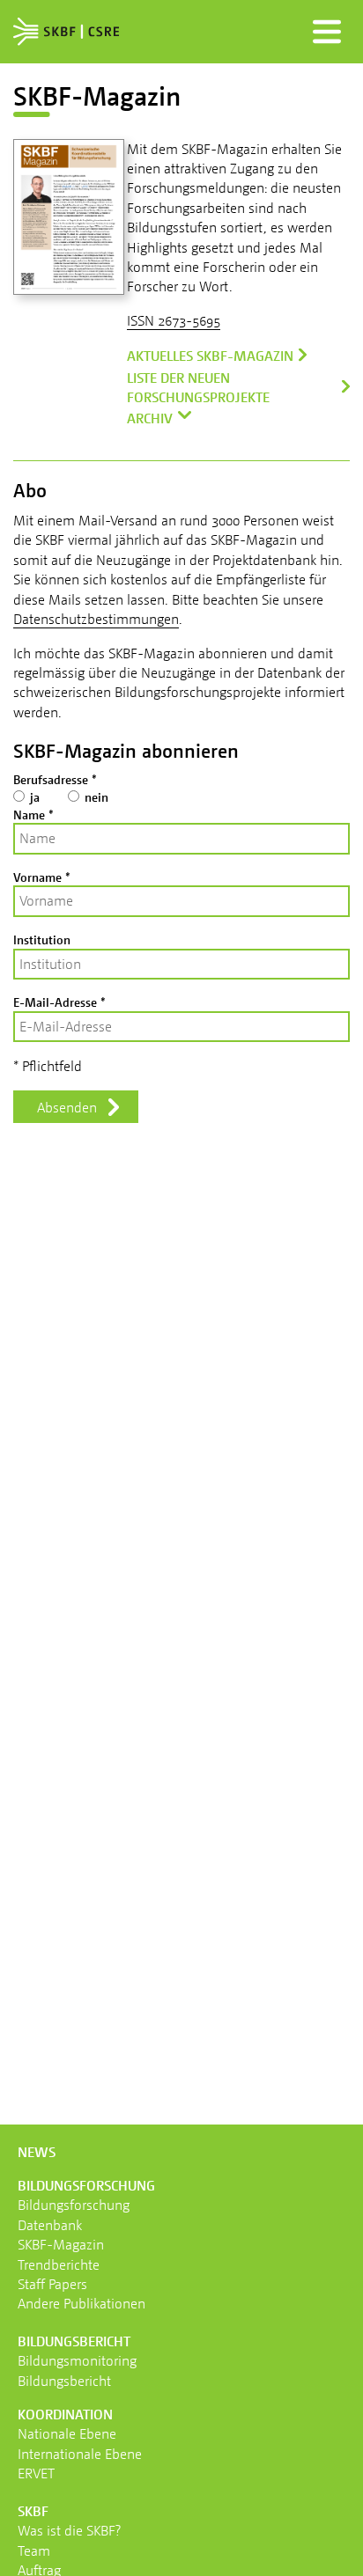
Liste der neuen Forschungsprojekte (198, 387)
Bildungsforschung (74, 2205)
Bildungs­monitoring (77, 2360)
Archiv (150, 418)
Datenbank (50, 2225)
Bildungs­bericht (74, 2341)
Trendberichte (59, 2264)
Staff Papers (52, 2284)
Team (34, 2550)
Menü (327, 32)
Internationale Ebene (80, 2454)
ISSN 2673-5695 (174, 320)
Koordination (65, 2414)
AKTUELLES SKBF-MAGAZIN (210, 356)
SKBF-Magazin (61, 2244)
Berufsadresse (55, 779)
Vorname (42, 877)
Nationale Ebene (67, 2433)
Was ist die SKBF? (69, 2530)
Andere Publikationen (81, 2303)
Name (33, 815)
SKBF (33, 2511)
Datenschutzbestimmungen (96, 619)
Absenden (67, 1107)
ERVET (36, 2473)
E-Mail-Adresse (59, 1002)
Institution (42, 939)
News (37, 2152)
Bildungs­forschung (86, 2185)
